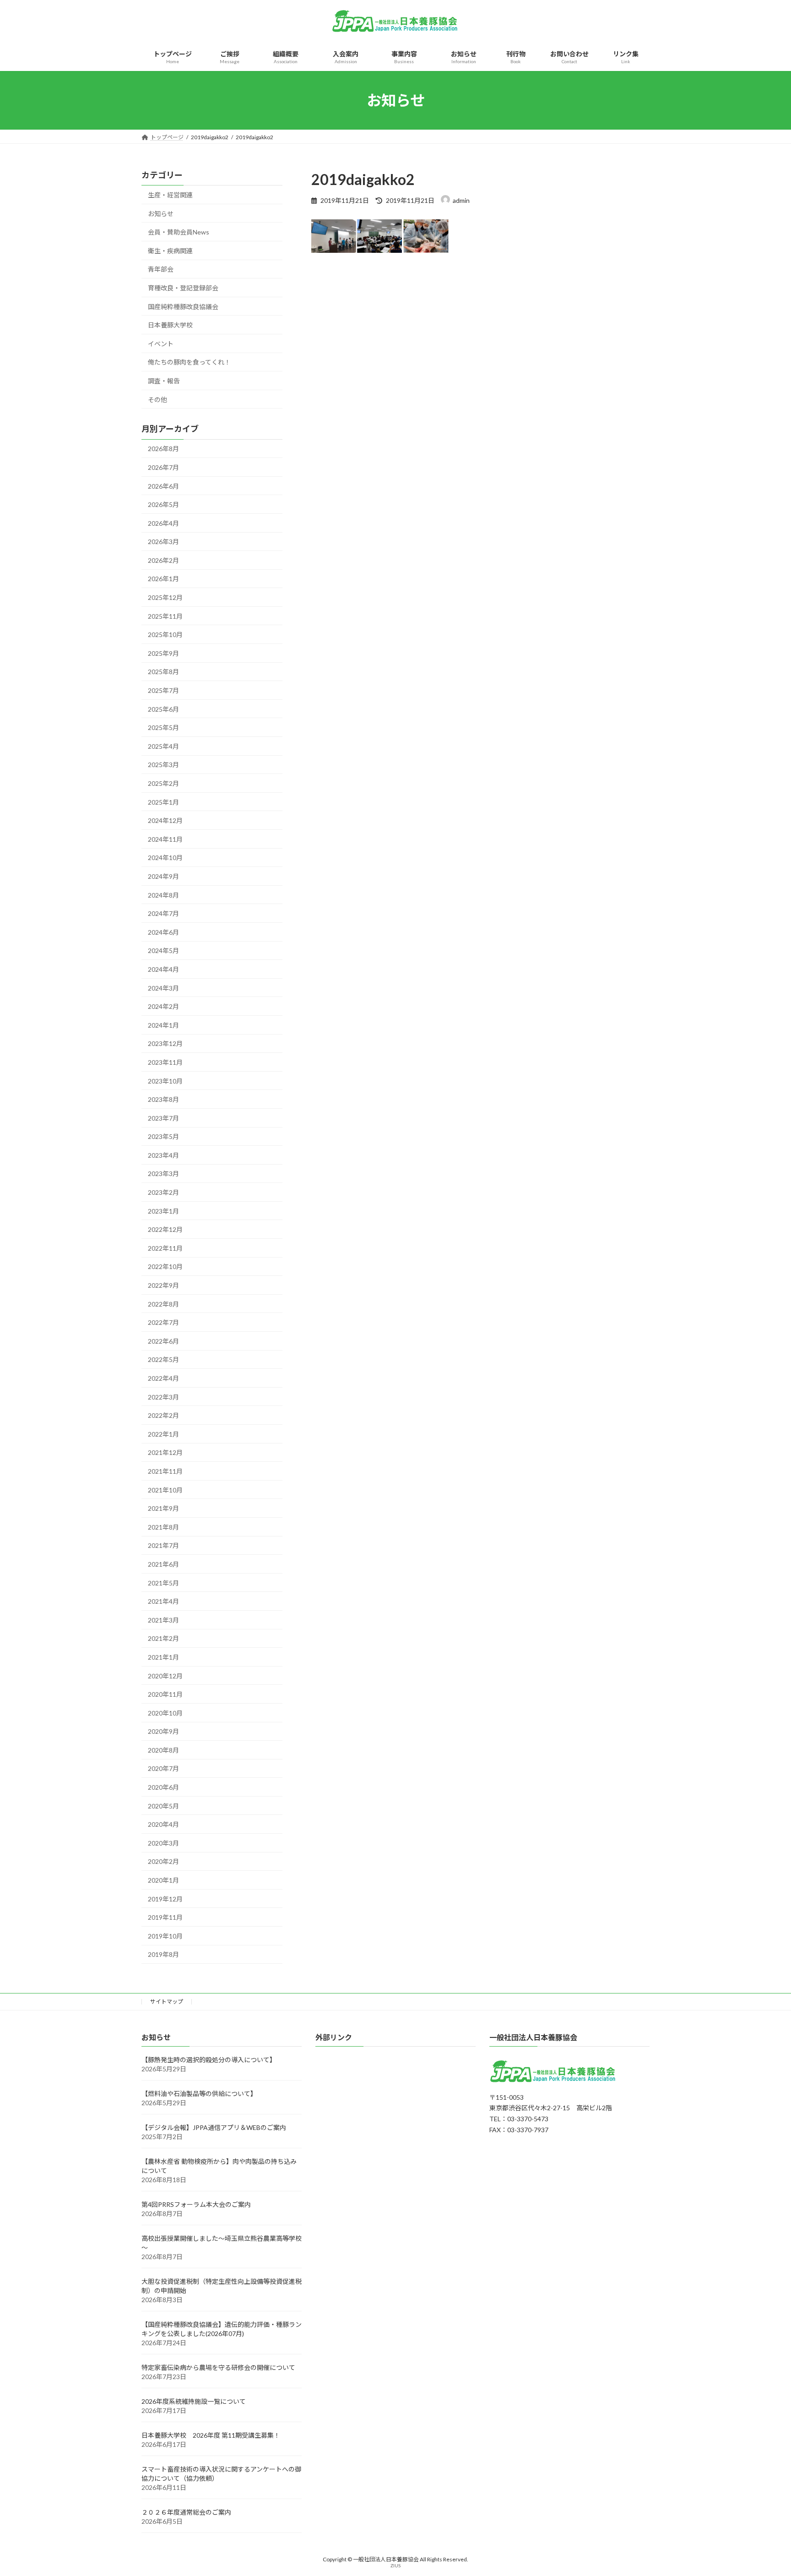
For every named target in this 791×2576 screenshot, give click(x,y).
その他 (157, 400)
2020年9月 (163, 1731)
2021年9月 (163, 1508)
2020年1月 (163, 1880)
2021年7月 (163, 1546)
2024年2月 (163, 1006)
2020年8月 (163, 1750)
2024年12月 (165, 820)
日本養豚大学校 (170, 325)
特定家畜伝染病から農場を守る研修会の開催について (218, 2368)
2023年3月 (163, 1174)
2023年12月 (165, 1044)
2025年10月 (165, 634)
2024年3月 (163, 988)
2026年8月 (163, 449)
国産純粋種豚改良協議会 (183, 307)
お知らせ (161, 214)
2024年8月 (163, 895)
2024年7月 (163, 913)
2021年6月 (163, 1564)
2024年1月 (163, 1025)
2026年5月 (163, 504)
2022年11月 (165, 1248)
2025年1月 (163, 802)
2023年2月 (163, 1192)
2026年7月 (163, 467)
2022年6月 (163, 1341)
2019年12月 (165, 1899)
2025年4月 (163, 746)
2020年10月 (165, 1713)
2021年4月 (163, 1601)
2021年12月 (165, 1453)
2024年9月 (163, 876)
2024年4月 (163, 969)
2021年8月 (163, 1527)
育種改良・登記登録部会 (183, 288)
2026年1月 (163, 579)
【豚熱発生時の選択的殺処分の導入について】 (209, 2060)
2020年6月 (163, 1787)
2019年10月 (165, 1936)
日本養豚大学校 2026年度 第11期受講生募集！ (211, 2436)
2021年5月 (163, 1583)
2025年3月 (163, 765)
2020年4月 (163, 1824)
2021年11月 (165, 1471)
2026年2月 (163, 560)
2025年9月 (163, 653)
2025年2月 (163, 783)
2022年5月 (163, 1360)
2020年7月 (163, 1769)
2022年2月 (163, 1415)
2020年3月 (163, 1843)
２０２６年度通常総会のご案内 (186, 2513)
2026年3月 (163, 542)
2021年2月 (163, 1639)
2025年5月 (163, 727)
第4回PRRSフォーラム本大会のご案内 (196, 2205)
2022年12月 (165, 1229)
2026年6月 (163, 486)
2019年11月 (165, 1917)
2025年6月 (163, 709)
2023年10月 (165, 1081)
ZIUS (395, 2566)
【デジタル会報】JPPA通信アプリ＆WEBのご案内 (214, 2128)
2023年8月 (163, 1099)
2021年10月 (165, 1490)
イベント (161, 344)
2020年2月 (163, 1862)
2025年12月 (165, 597)
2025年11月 (165, 616)
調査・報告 (164, 381)
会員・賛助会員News (179, 232)
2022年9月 (163, 1285)
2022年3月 (163, 1397)
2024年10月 (165, 858)
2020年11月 (165, 1694)
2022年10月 (165, 1267)
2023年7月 (163, 1118)
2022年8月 (163, 1304)
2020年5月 (163, 1806)
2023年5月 (163, 1136)
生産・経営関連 (170, 195)
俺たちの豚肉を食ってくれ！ (189, 362)
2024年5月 (163, 951)
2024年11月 (165, 839)
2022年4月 (163, 1378)
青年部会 (161, 270)
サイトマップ (167, 2001)
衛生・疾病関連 (170, 251)
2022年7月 (163, 1322)
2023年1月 (163, 1211)
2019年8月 (163, 1955)
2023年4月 (163, 1155)
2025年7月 (163, 690)
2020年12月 (165, 1676)
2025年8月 (163, 672)
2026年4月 (163, 523)
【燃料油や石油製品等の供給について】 (199, 2094)
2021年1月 (163, 1657)
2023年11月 (165, 1062)
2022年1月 (163, 1434)
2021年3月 (163, 1620)
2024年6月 (163, 932)
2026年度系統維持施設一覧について (194, 2402)
